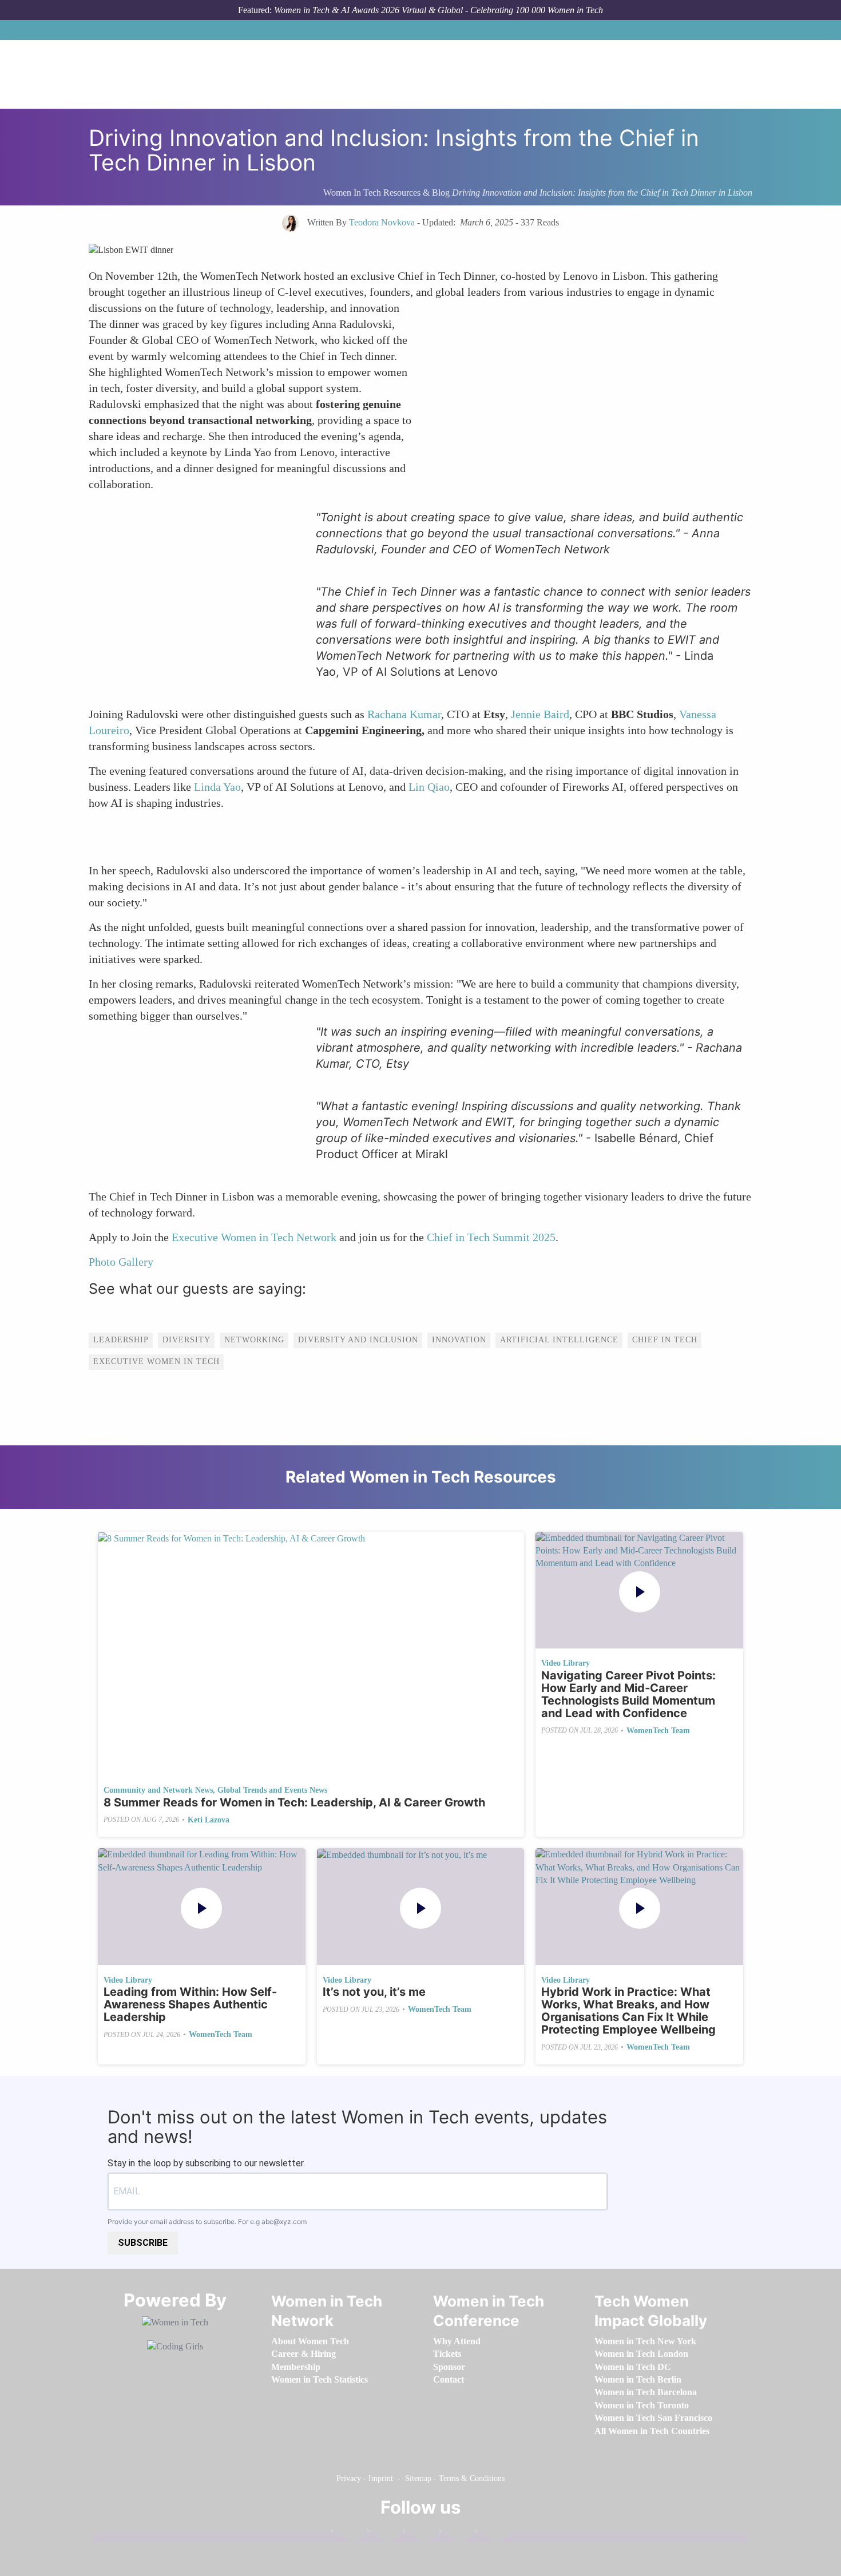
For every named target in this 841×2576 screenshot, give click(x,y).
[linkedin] (383, 2533)
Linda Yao (217, 787)
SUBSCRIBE (143, 2243)
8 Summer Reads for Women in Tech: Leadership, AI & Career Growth (294, 1802)
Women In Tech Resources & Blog (386, 193)
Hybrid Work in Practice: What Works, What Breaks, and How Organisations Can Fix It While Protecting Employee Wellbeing (628, 2011)
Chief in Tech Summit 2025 (491, 1237)
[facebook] (347, 2533)
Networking (254, 1340)
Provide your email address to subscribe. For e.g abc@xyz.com (207, 2222)
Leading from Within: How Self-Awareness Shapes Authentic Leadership (190, 2004)
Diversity (187, 1340)
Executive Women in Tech (156, 1362)
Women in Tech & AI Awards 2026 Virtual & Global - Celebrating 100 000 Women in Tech (439, 10)
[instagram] (419, 2533)
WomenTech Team (658, 1731)
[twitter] (455, 2533)
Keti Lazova (209, 1820)
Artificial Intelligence (559, 1340)
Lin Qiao (429, 787)
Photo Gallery (122, 1262)
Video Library (566, 1663)
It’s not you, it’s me (374, 1992)
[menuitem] (310, 2341)
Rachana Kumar (404, 714)
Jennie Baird (540, 714)
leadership (121, 1340)
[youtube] (491, 2533)
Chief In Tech (665, 1340)
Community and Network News (158, 1790)
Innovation (459, 1340)
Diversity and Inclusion (358, 1340)
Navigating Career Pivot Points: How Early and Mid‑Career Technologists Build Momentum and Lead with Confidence (628, 1694)
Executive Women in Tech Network (254, 1237)
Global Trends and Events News (272, 1790)
